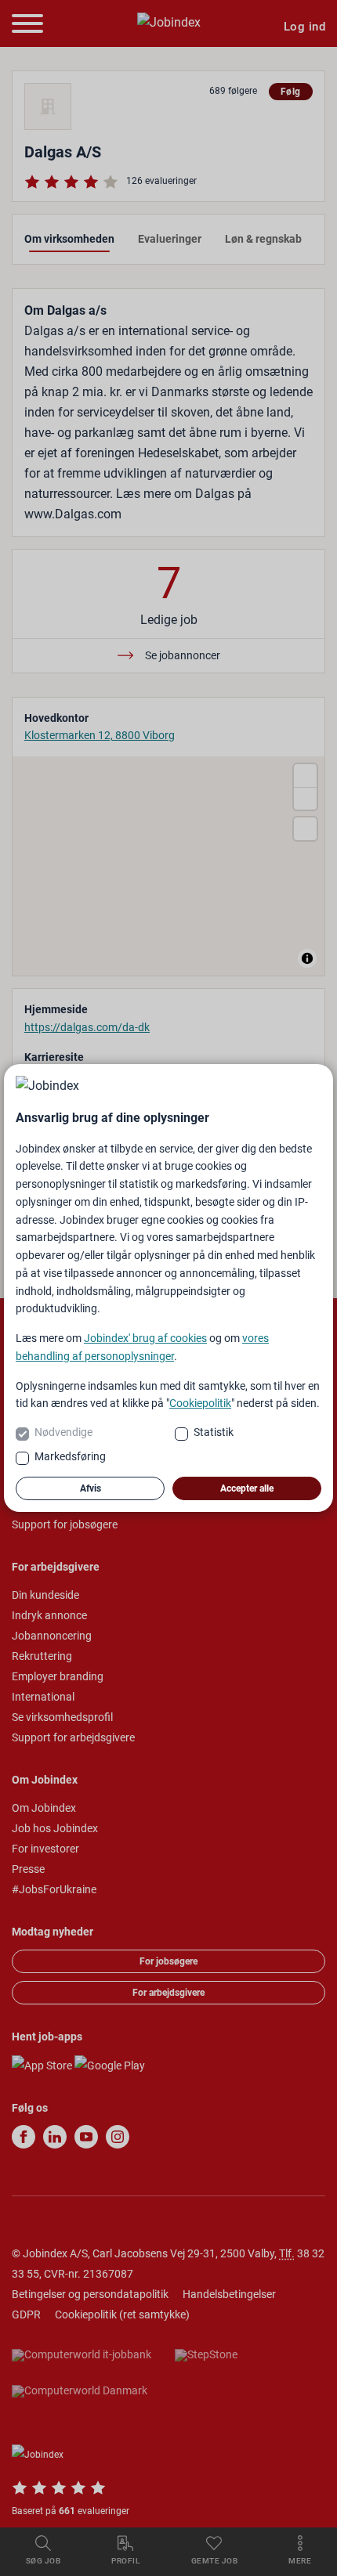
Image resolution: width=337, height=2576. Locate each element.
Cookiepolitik (200, 1403)
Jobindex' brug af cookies (145, 1338)
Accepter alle (247, 1488)
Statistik (214, 1432)
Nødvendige (63, 1432)
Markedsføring (70, 1456)
